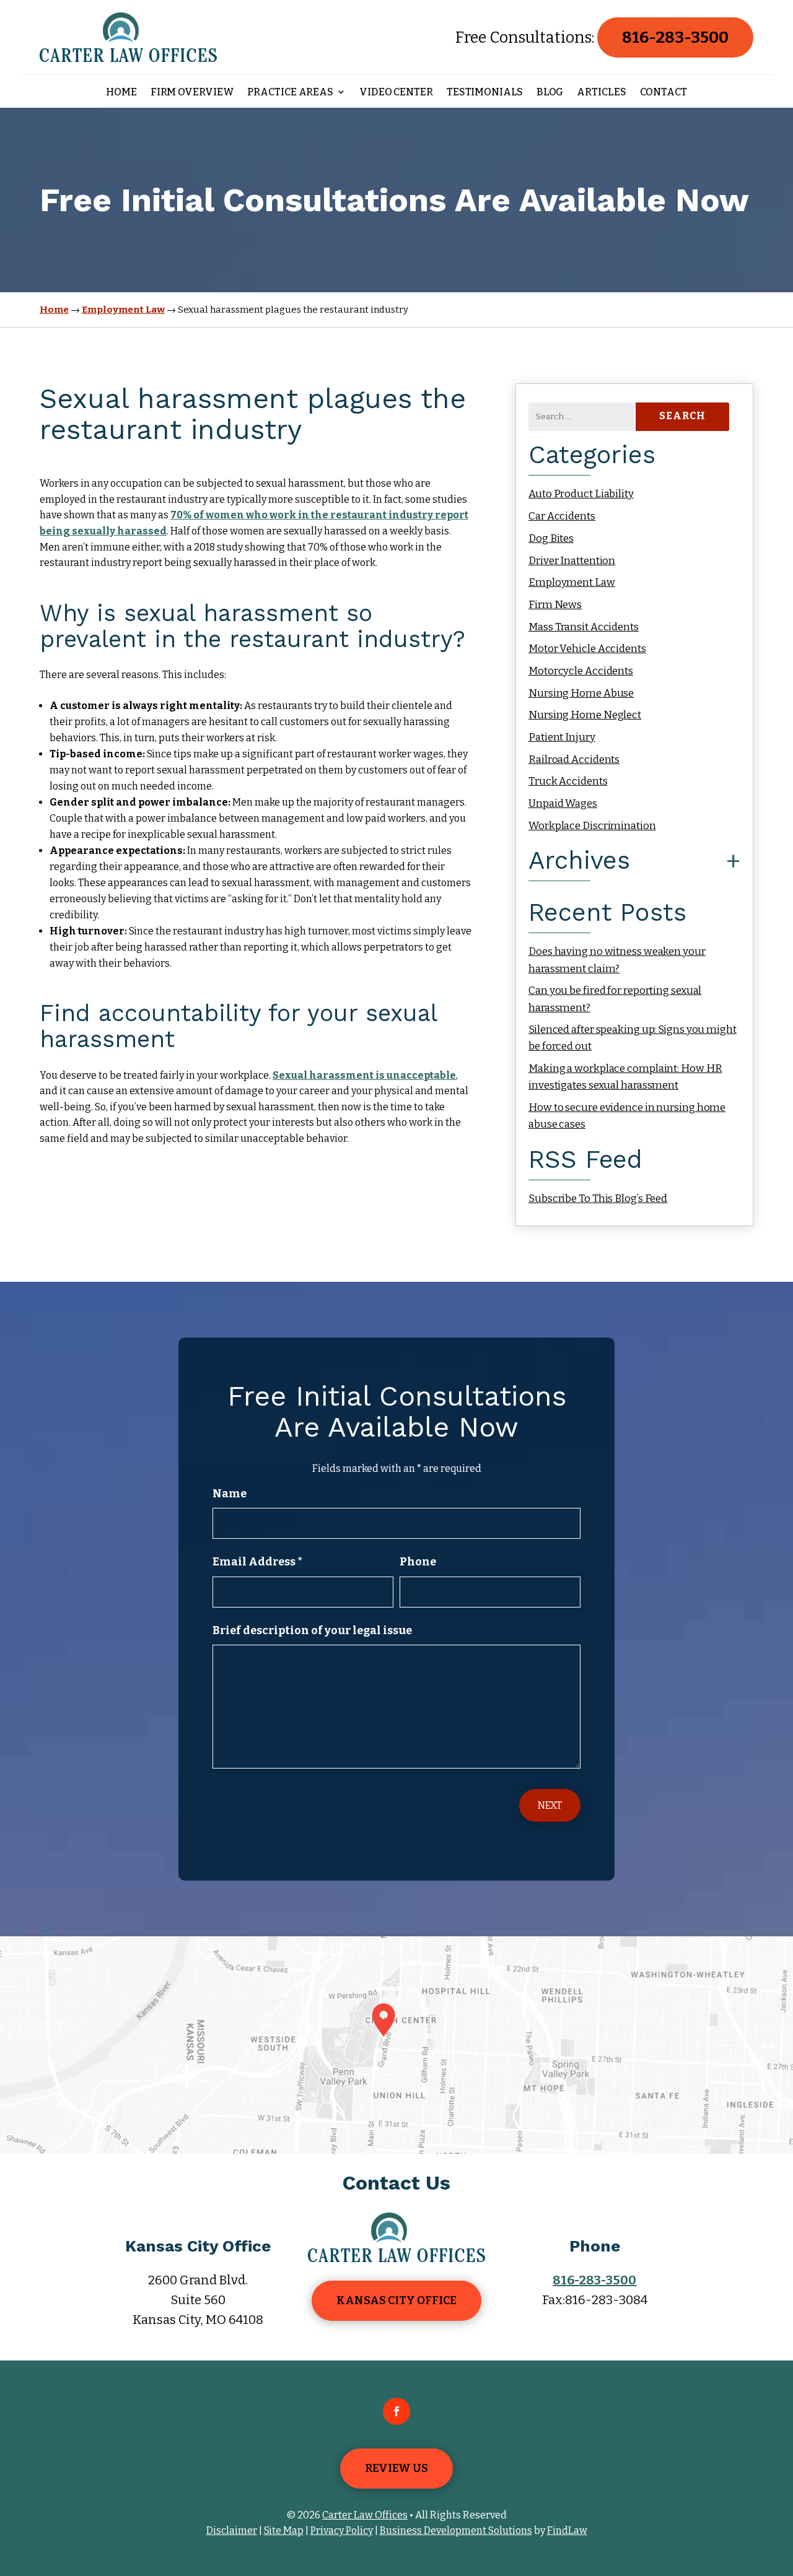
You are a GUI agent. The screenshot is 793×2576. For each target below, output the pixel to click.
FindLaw (567, 2530)
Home (121, 93)
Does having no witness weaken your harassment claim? (617, 960)
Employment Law (572, 582)
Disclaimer (232, 2530)
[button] (781, 2486)
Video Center (396, 93)
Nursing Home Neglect (585, 715)
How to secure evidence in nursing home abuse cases (627, 1116)
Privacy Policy (342, 2530)
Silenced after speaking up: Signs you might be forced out (633, 1038)
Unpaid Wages (563, 803)
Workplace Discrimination (592, 826)
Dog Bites (551, 538)
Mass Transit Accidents (584, 627)
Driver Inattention (572, 561)
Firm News (555, 605)
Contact (664, 93)
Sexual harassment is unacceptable (364, 1075)
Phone (418, 1562)
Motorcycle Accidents (581, 671)
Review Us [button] (396, 2468)
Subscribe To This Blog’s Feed (598, 1199)
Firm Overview (192, 93)
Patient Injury (562, 737)
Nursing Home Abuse (581, 693)
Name (230, 1494)
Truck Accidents (568, 781)
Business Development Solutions (456, 2530)
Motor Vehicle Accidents (587, 649)
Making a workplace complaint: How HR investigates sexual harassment (625, 1077)
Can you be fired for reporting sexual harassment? (615, 999)
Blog (550, 93)
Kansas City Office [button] (396, 2300)
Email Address (257, 1562)
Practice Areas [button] (290, 93)
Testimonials (485, 93)
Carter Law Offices (365, 2515)
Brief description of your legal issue (312, 1630)
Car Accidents (562, 516)
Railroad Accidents (574, 759)
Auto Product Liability (581, 494)
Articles (601, 93)
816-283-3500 (675, 37)
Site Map (284, 2530)
